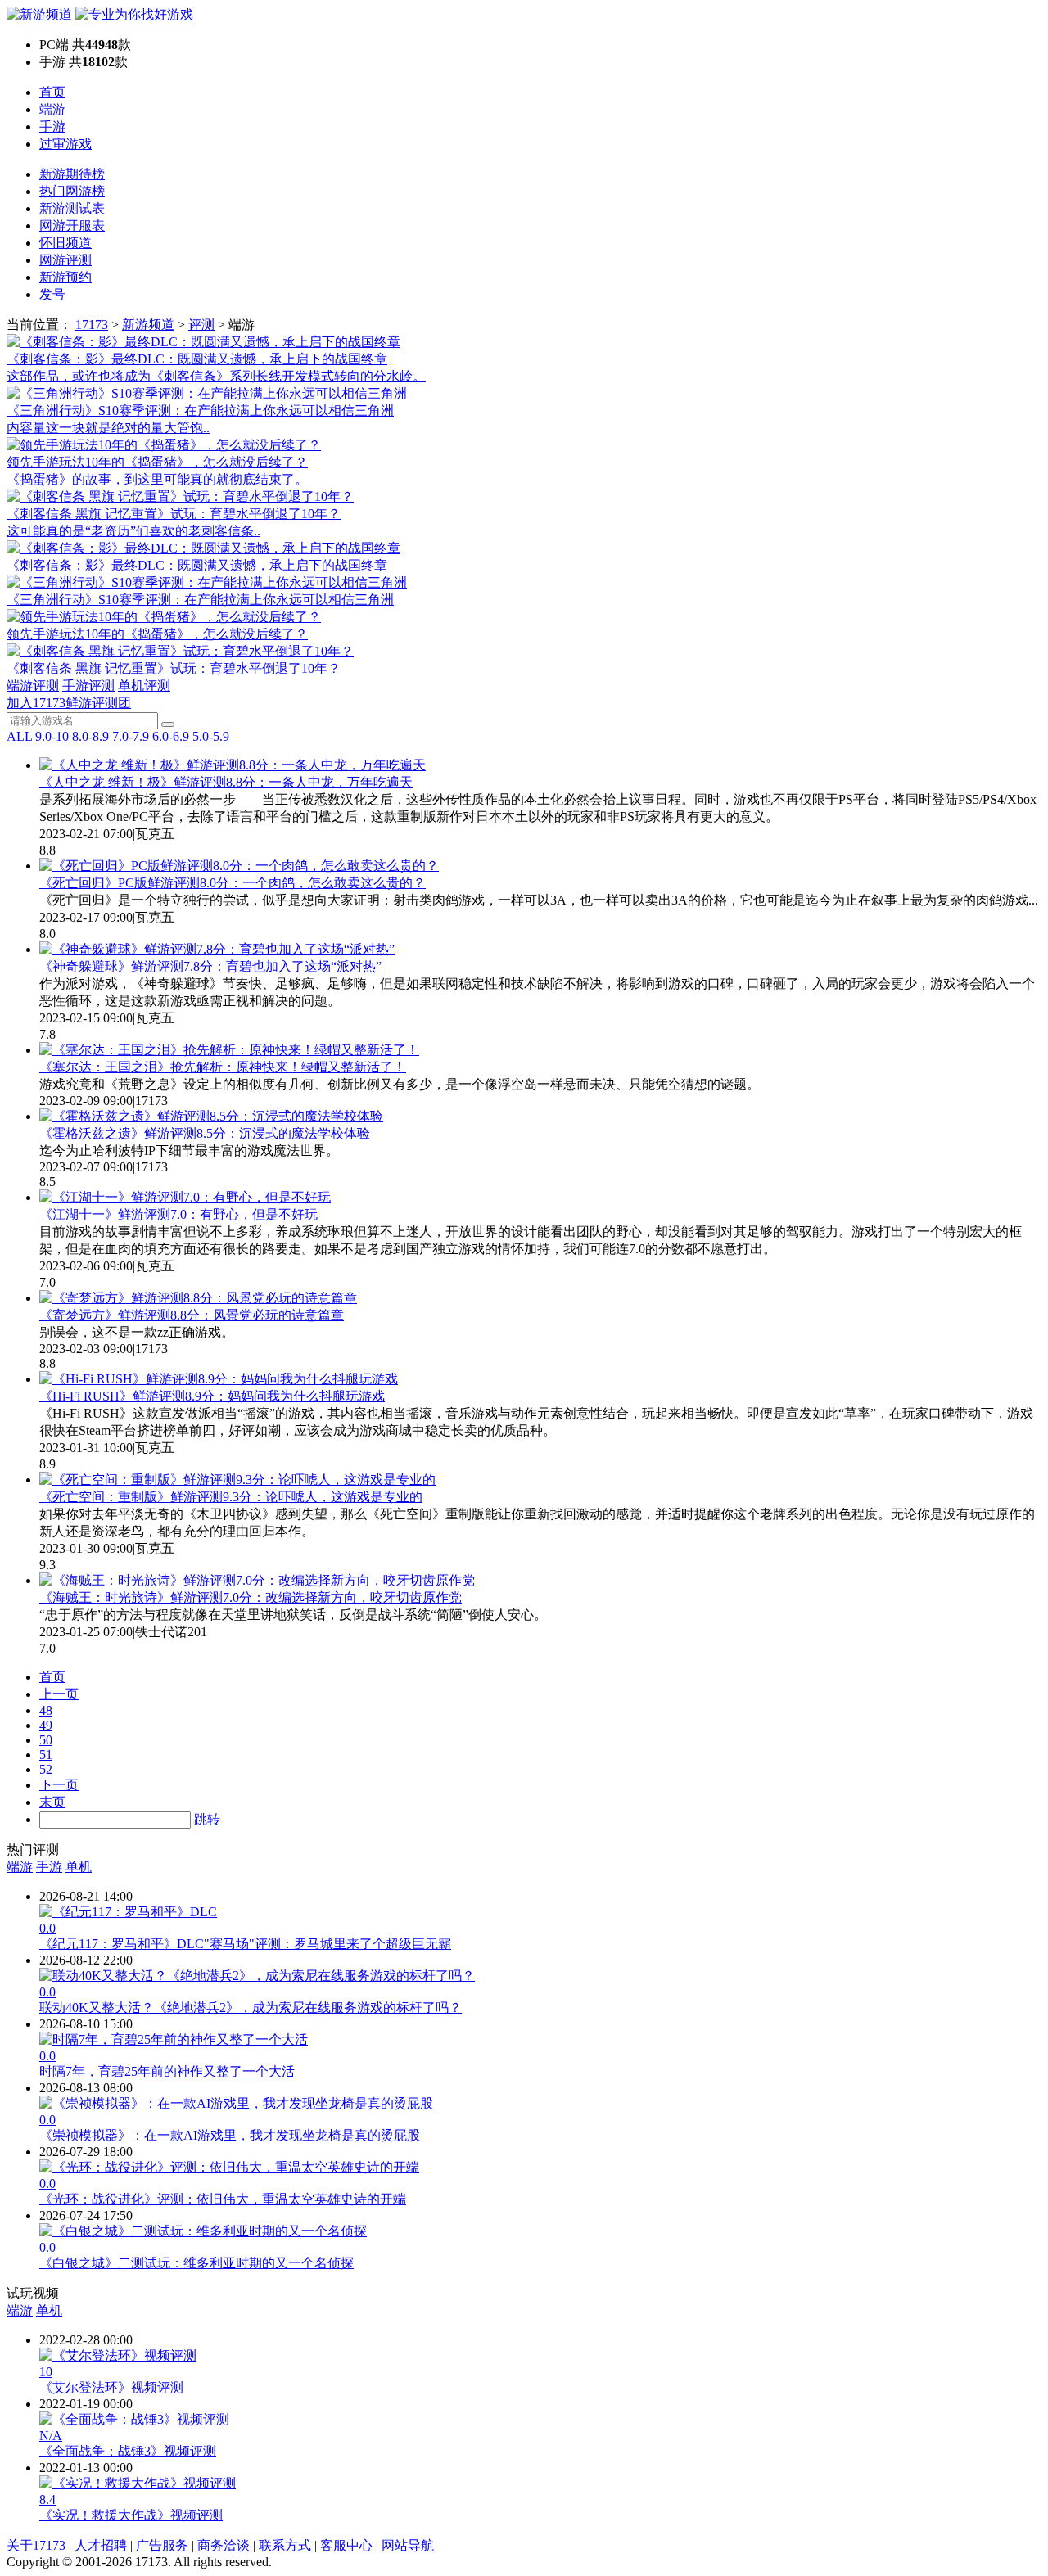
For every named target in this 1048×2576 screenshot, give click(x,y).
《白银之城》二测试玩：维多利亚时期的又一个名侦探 (196, 2263)
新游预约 (65, 277)
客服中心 (346, 2545)
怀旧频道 (65, 243)
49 (46, 1725)
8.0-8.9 (90, 736)
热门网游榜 (72, 191)
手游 (52, 126)
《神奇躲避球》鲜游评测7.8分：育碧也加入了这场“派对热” (210, 966)
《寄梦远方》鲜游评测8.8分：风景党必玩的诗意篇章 (192, 1315)
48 (46, 1710)
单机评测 (144, 686)
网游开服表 (72, 226)
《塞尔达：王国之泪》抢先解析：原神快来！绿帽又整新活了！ (223, 1067)
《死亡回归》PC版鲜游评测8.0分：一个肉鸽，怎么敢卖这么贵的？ (233, 883)
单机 (79, 1867)
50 (46, 1740)
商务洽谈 (224, 2545)
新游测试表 (72, 208)
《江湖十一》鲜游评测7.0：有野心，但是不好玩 (178, 1214)
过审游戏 (65, 144)
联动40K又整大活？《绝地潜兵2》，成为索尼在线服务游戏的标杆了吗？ (251, 2008)
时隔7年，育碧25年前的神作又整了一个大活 (167, 2071)
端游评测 (33, 686)
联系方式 (285, 2545)
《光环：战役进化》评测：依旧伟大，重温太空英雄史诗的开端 (223, 2199)
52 (46, 1769)
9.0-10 (52, 736)
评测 (201, 325)
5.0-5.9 (211, 736)
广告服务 (162, 2545)
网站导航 (408, 2545)
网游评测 (65, 260)
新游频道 (148, 325)
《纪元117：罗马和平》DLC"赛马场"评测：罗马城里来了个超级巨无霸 (245, 1944)
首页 (52, 92)
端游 (52, 109)
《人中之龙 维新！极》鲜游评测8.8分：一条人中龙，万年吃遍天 (226, 782)
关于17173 (36, 2545)
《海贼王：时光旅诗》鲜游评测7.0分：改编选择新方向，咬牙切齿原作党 (251, 1597)
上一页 (59, 1694)
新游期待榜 (72, 174)
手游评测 (88, 686)
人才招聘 (101, 2545)
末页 (52, 1802)
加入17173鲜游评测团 (69, 703)
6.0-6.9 (171, 736)
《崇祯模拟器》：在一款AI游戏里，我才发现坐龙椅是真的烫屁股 (230, 2135)
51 (46, 1755)
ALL (19, 736)
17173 (92, 325)
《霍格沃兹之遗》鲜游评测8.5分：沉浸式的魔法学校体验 (205, 1133)
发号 (52, 294)
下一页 (59, 1785)
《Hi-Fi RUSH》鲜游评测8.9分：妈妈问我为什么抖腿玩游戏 (212, 1396)
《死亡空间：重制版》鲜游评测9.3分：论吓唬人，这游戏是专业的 (231, 1497)
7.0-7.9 (131, 736)
